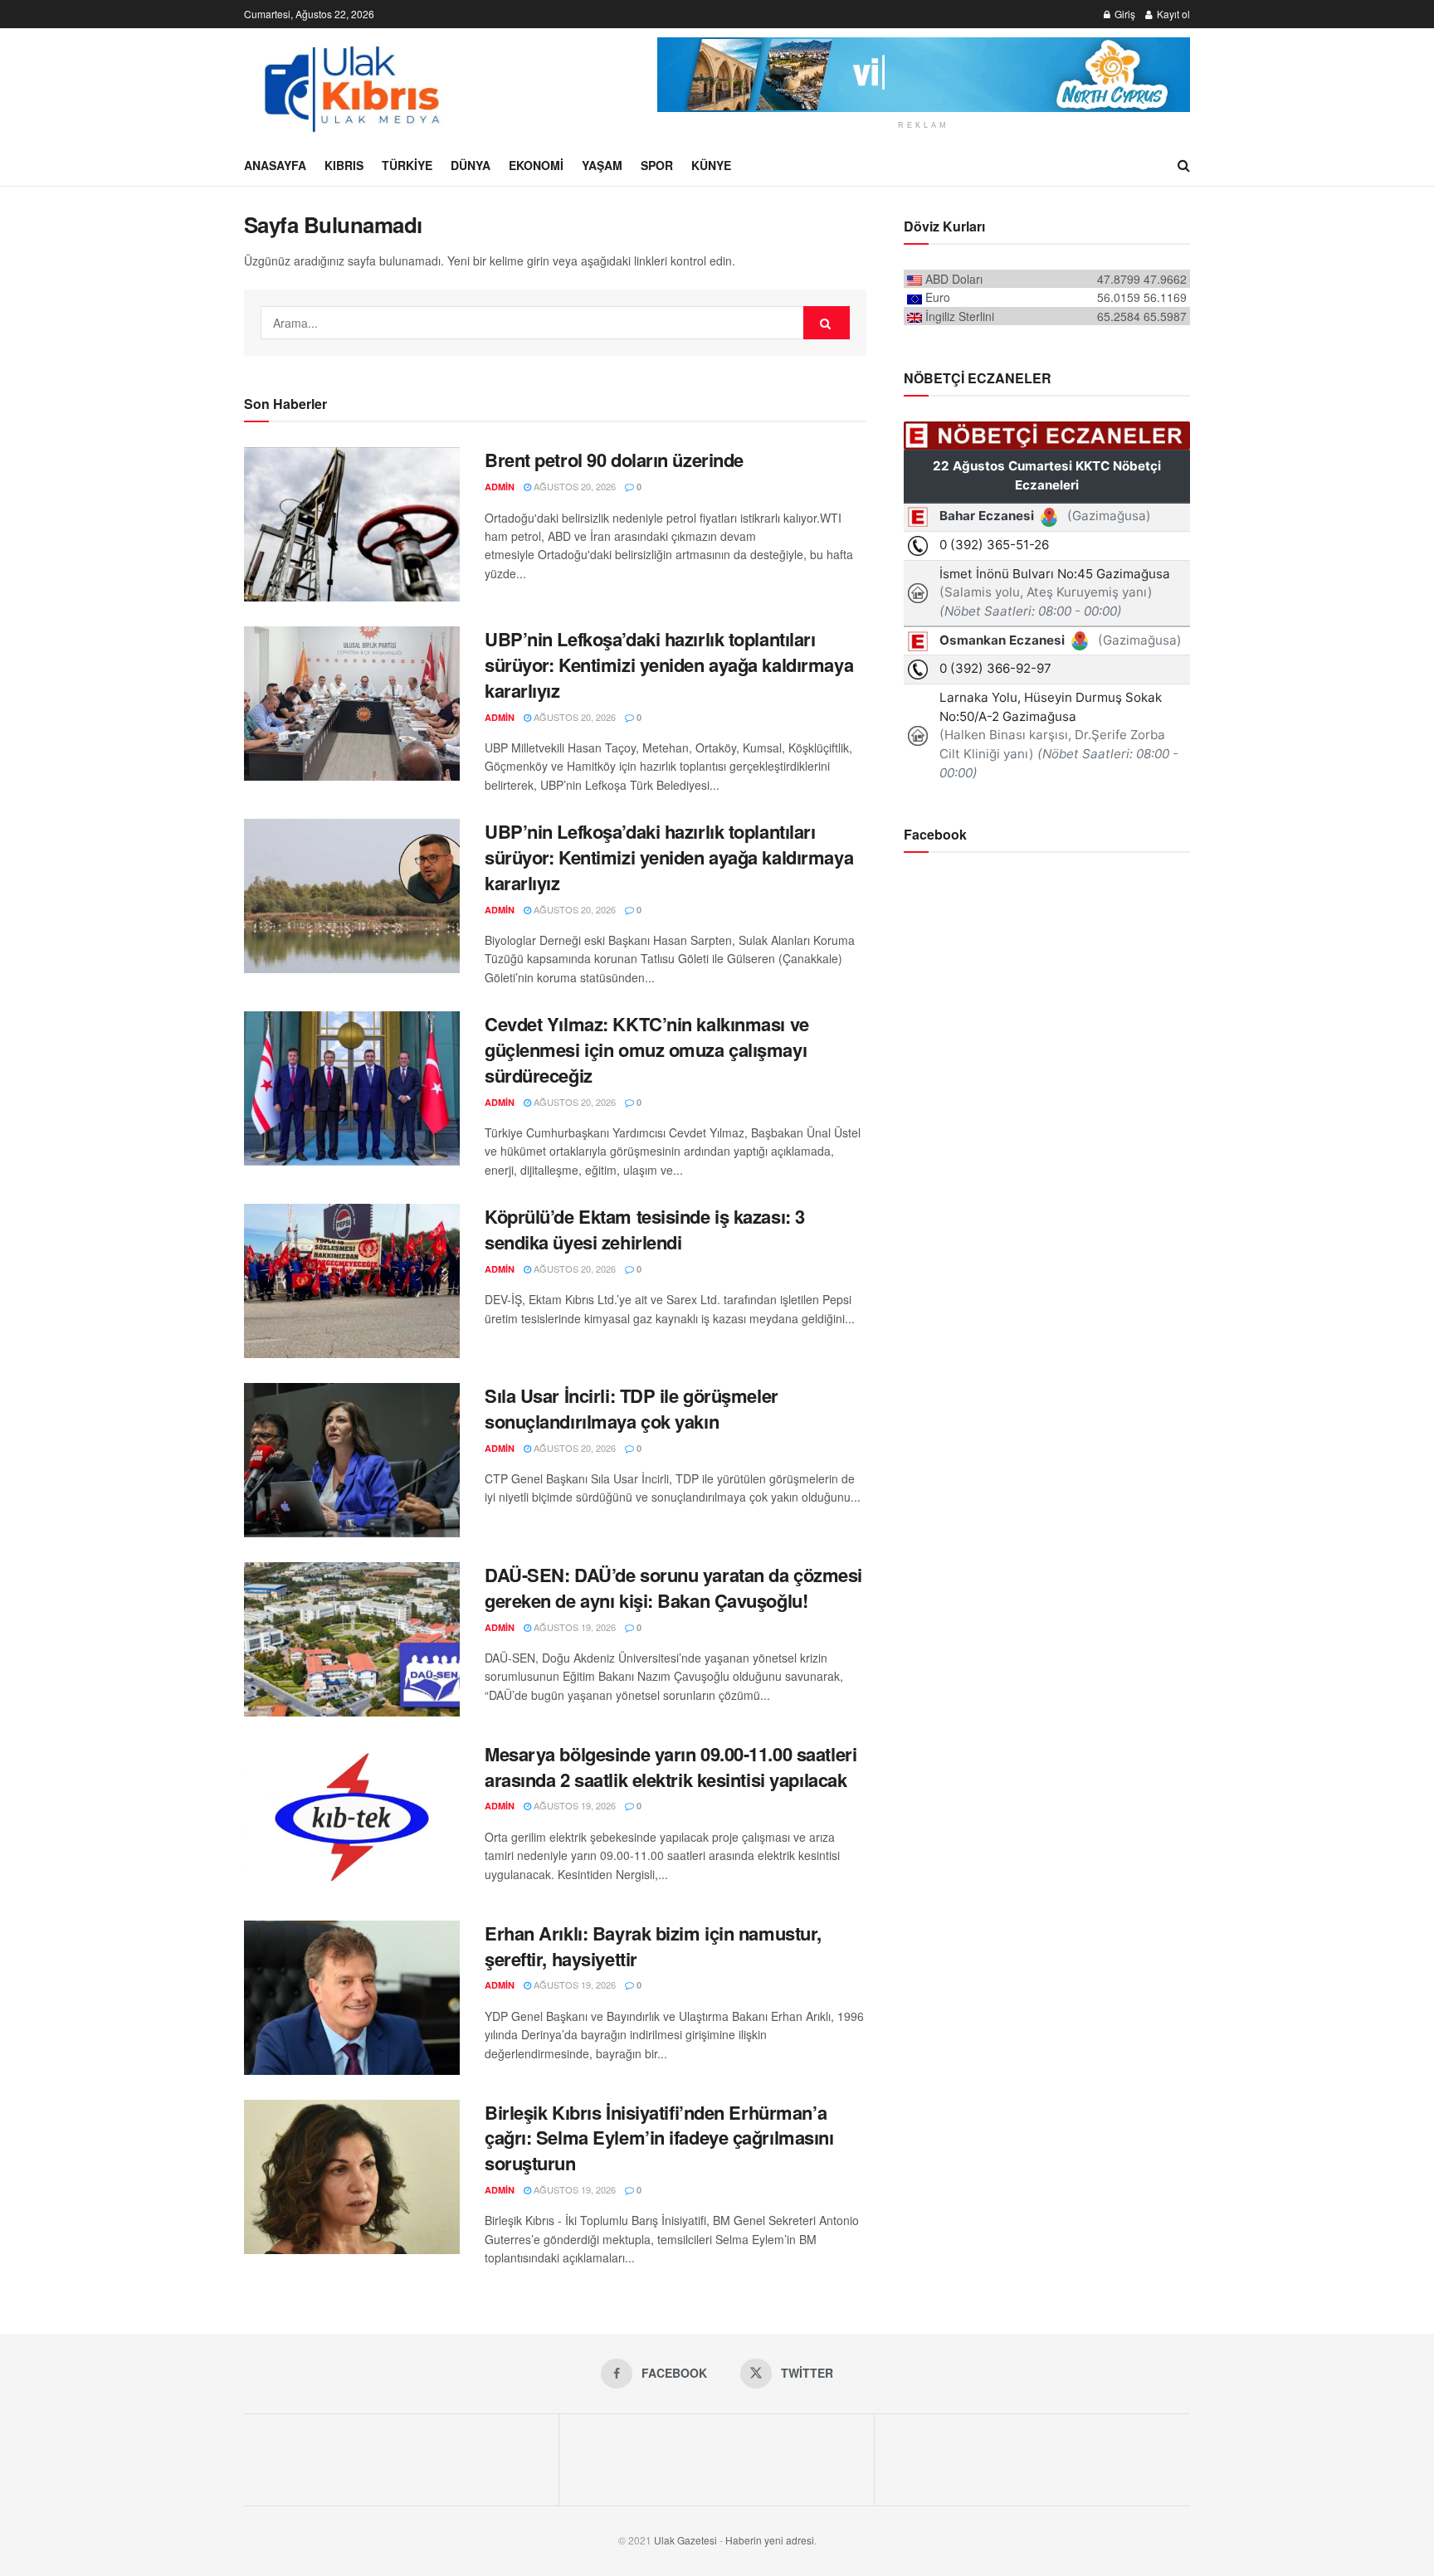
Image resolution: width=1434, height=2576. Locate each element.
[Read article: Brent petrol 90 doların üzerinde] (352, 524)
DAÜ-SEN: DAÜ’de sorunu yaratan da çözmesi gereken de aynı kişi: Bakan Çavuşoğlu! (673, 1587)
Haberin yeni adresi (770, 2540)
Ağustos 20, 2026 (573, 486)
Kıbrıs (344, 165)
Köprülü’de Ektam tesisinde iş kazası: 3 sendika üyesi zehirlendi (645, 1229)
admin (500, 487)
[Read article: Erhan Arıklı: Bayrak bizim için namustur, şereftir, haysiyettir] (352, 1998)
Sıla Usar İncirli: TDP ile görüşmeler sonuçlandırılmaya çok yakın (632, 1408)
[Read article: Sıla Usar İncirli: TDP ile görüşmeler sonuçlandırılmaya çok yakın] (352, 1460)
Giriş (1124, 14)
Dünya (471, 165)
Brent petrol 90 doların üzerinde (614, 460)
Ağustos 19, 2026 (573, 1627)
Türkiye (407, 165)
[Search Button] (1184, 165)
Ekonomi (536, 165)
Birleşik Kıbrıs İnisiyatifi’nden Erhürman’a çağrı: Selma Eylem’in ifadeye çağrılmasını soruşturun (659, 2138)
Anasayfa (275, 165)
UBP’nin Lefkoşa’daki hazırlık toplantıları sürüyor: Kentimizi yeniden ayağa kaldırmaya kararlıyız (669, 665)
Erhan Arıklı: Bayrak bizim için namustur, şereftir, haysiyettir (653, 1946)
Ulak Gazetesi (685, 2540)
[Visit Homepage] (350, 86)
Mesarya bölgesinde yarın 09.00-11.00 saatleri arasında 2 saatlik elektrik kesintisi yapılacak (671, 1767)
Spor (657, 165)
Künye (711, 165)
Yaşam (602, 165)
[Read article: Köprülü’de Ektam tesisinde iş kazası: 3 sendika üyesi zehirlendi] (352, 1281)
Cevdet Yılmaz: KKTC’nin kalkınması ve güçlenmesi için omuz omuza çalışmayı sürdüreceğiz (647, 1049)
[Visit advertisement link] (924, 75)
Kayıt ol (1172, 14)
